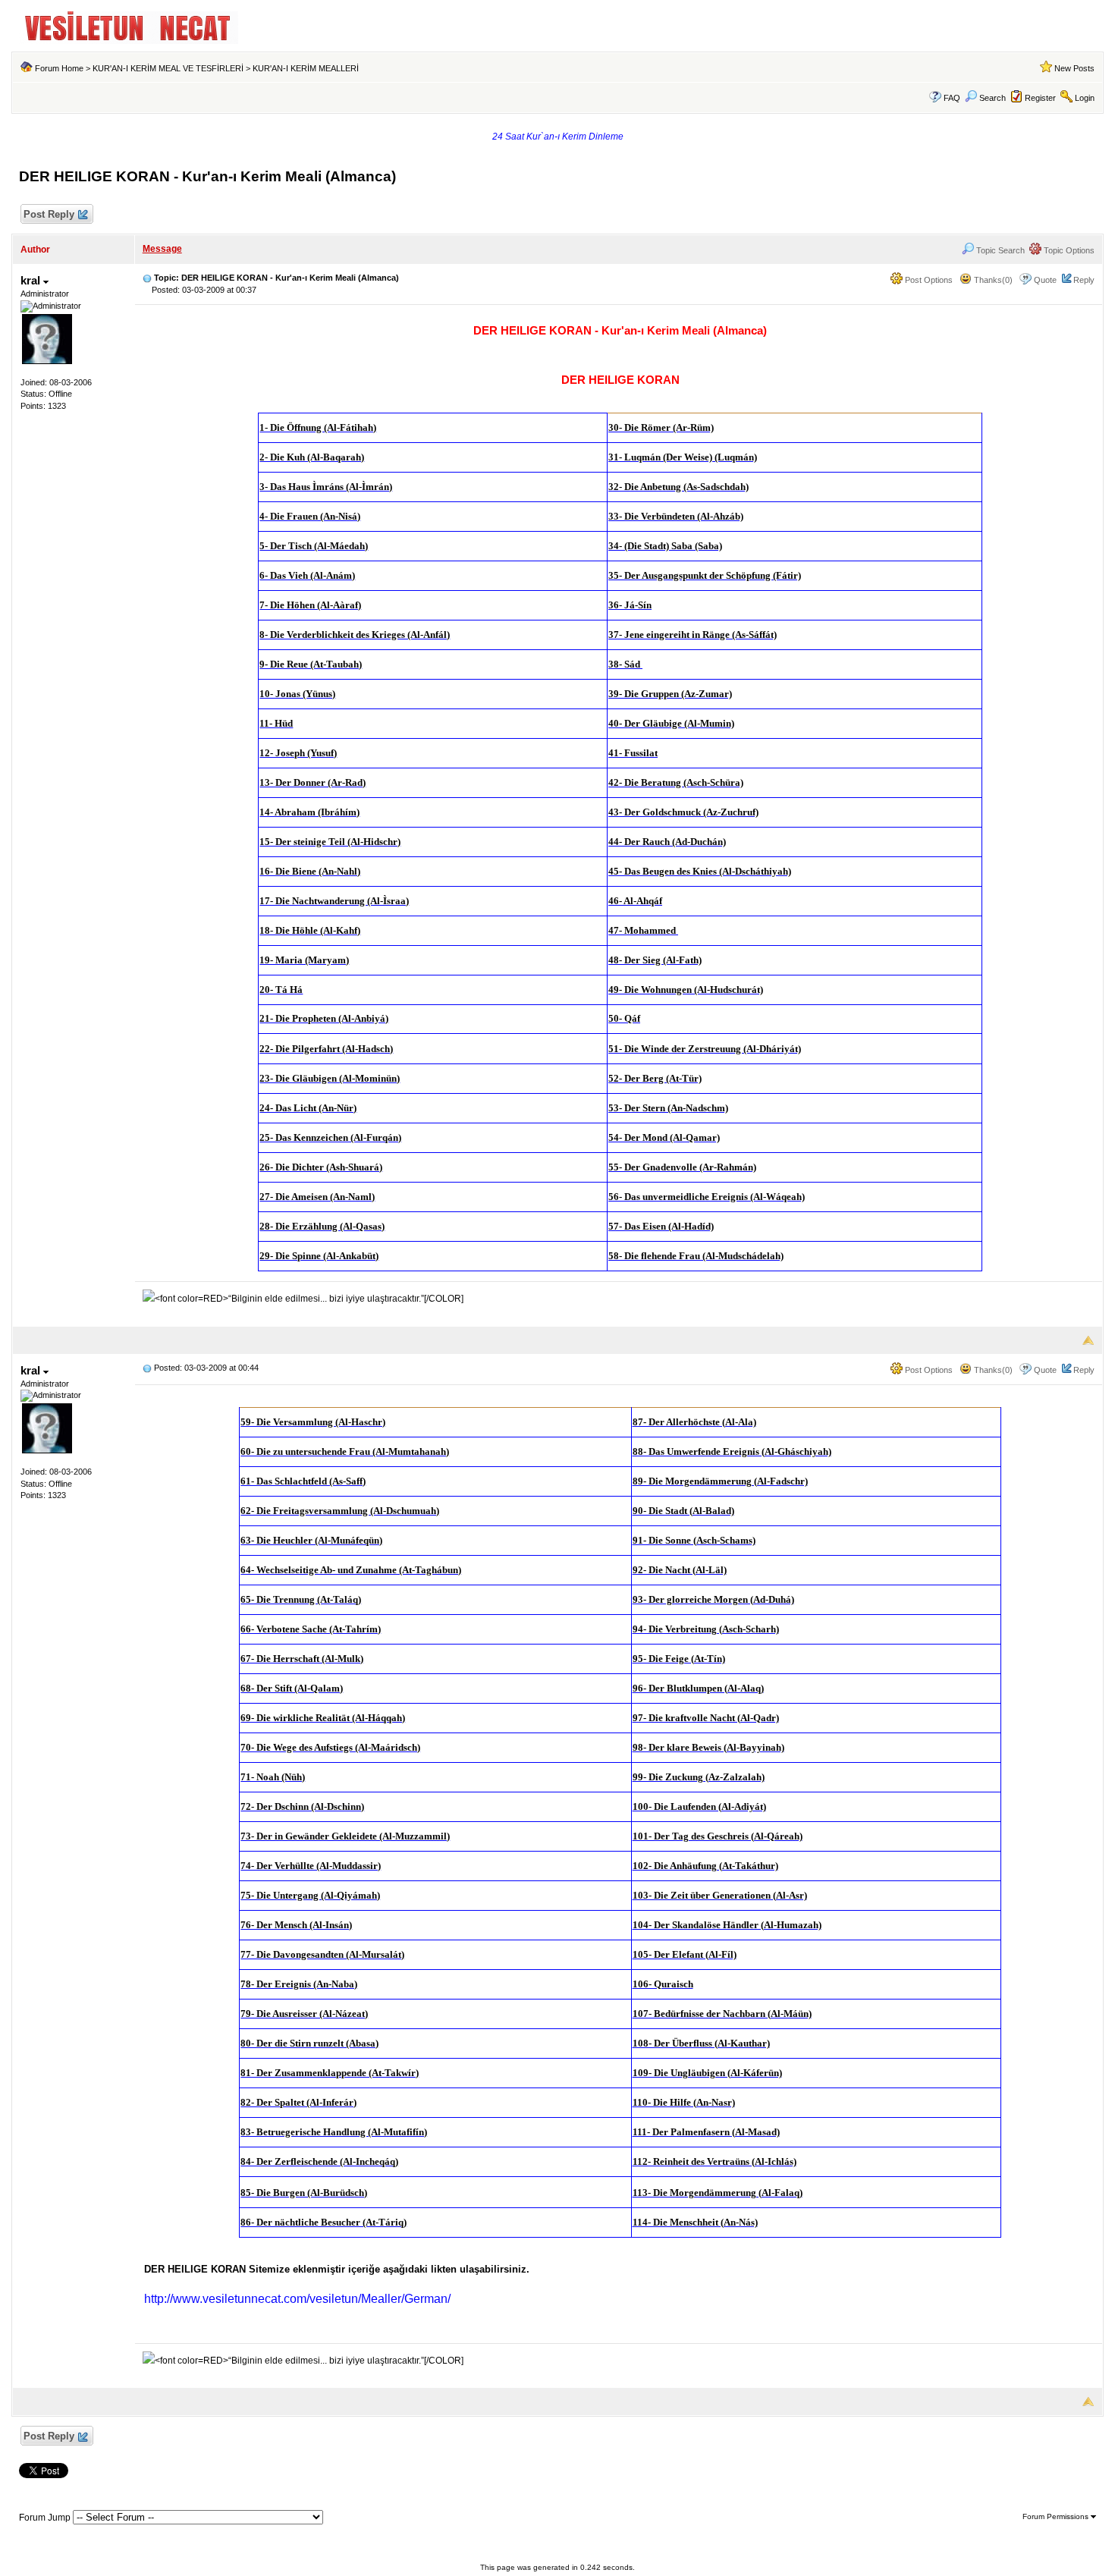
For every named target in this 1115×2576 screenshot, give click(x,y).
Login (1085, 98)
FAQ (952, 98)
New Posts (1074, 68)
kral (32, 280)
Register (1040, 98)
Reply (1084, 280)
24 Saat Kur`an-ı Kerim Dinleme (558, 137)
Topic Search (999, 250)
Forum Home (59, 68)
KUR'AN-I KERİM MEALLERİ (306, 68)
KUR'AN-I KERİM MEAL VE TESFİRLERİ (168, 68)
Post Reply (49, 214)
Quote (1045, 280)
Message (162, 249)
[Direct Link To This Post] (147, 278)
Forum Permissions (1057, 2516)
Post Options (928, 280)
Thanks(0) (992, 280)
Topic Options (1068, 250)
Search (993, 98)
